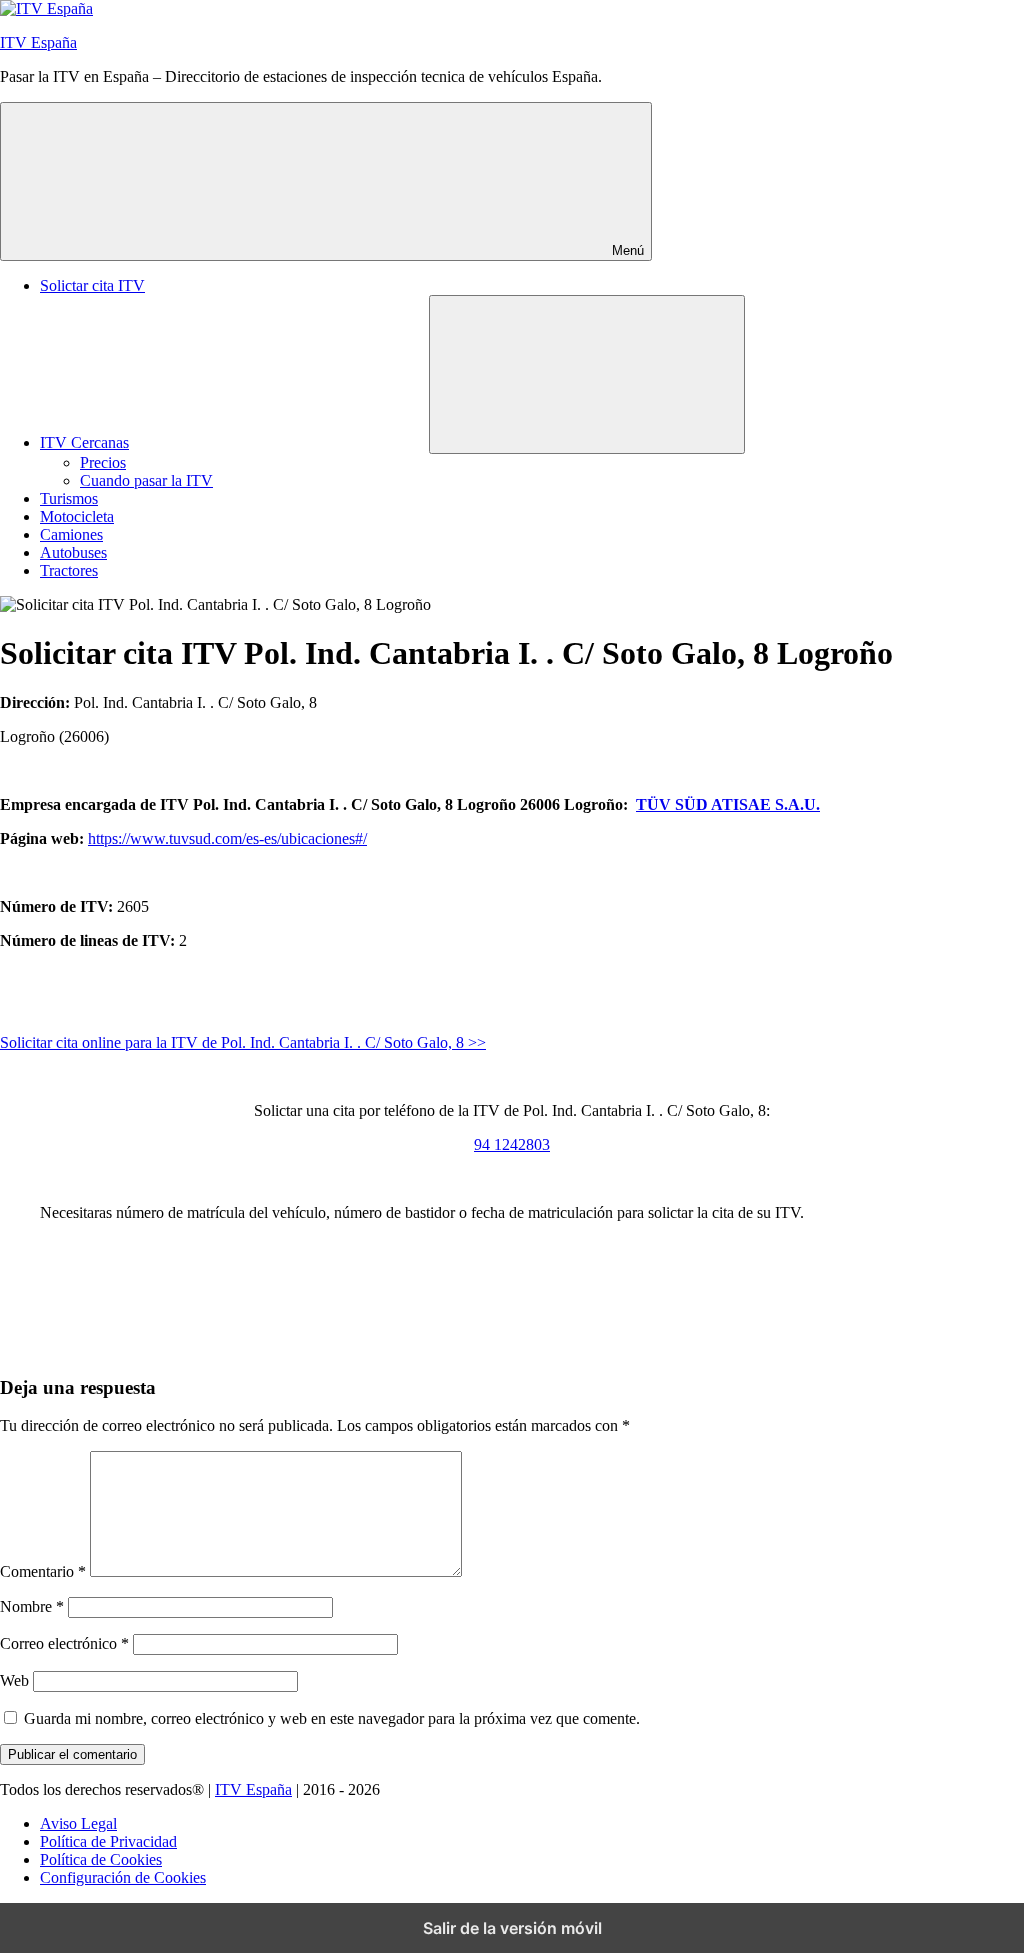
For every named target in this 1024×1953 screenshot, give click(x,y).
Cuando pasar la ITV (146, 480)
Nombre (32, 1606)
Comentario (43, 1571)
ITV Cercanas (84, 442)
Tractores (69, 570)
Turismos (69, 498)
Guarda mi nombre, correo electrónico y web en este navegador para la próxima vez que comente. (332, 1718)
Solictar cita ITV (92, 285)
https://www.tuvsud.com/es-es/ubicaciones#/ (227, 838)
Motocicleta (77, 516)
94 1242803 (512, 1144)
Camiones (71, 534)
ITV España (38, 42)
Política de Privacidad (108, 1841)
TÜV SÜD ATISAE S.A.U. (728, 804)
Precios (103, 462)
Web (14, 1680)
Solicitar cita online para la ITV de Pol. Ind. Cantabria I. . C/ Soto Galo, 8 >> (243, 1042)
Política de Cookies (101, 1859)
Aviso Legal (78, 1823)
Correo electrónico (64, 1643)
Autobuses (73, 552)
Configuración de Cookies (123, 1877)
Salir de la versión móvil (512, 1928)
